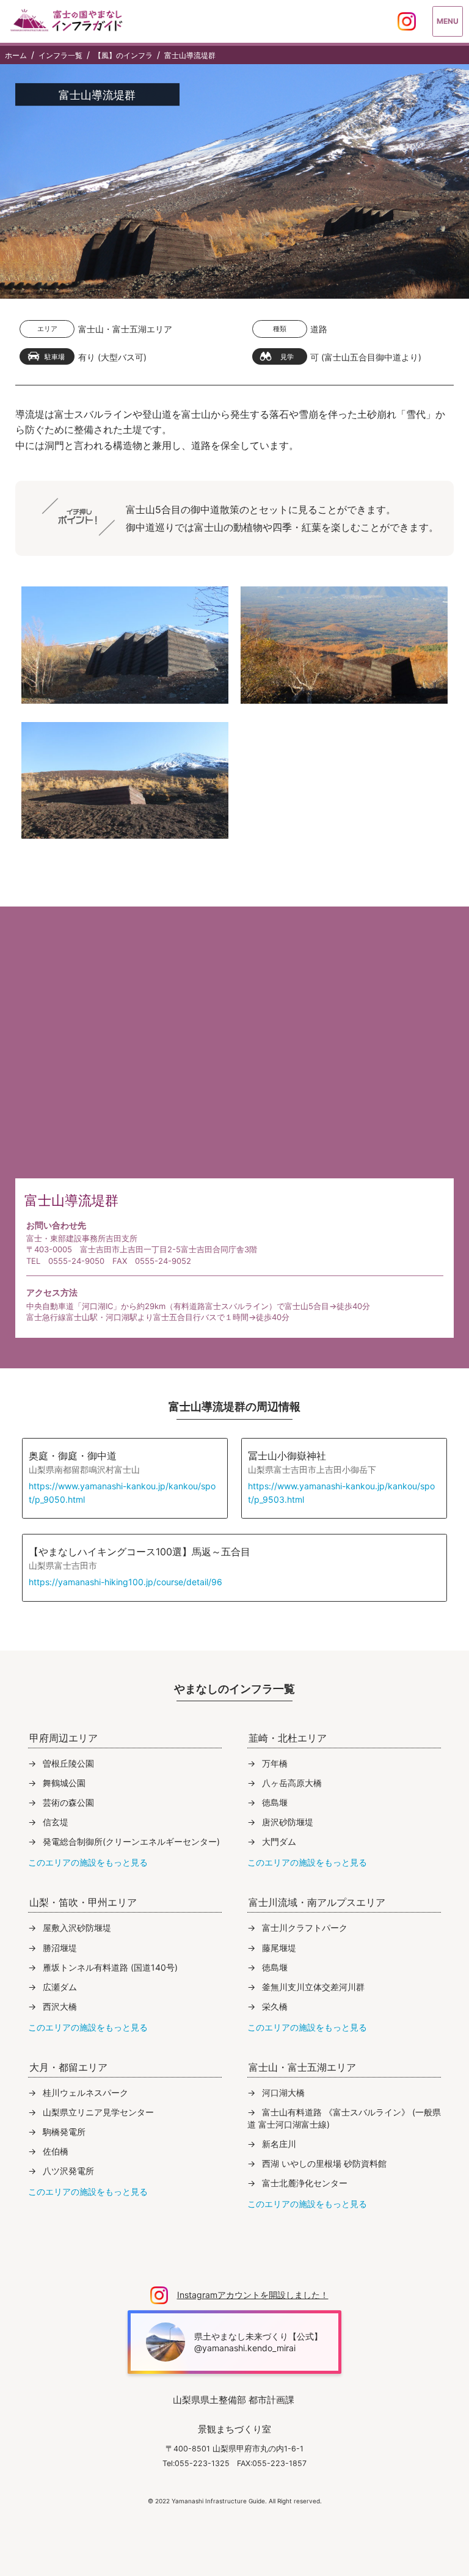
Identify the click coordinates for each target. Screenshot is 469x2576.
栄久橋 (275, 2006)
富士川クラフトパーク (305, 1928)
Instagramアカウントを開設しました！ (253, 2295)
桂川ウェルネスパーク (85, 2093)
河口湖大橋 (283, 2093)
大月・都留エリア (68, 2067)
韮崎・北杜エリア (288, 1738)
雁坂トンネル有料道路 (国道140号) (110, 1967)
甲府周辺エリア (64, 1738)
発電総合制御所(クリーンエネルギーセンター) (131, 1841)
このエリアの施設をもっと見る (88, 1862)
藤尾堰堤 (279, 1948)
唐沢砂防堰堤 (288, 1822)
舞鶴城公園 (64, 1783)
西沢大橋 (60, 2006)
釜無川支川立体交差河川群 (313, 1987)
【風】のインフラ (123, 56)
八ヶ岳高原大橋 (292, 1783)
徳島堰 (275, 1802)
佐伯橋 (56, 2151)
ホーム (16, 56)
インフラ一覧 (60, 56)
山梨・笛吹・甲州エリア (83, 1902)
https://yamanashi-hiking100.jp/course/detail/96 (125, 1582)
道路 (319, 329)
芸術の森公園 (68, 1802)
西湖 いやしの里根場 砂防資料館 (324, 2163)
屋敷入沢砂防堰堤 (77, 1928)
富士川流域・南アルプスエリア (317, 1902)
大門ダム (279, 1841)
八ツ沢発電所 (68, 2171)
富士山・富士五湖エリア (125, 329)
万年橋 (275, 1763)
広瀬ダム (60, 1987)
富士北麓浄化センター (305, 2183)
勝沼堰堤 (60, 1948)
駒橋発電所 (64, 2132)
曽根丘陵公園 (68, 1763)
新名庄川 (279, 2144)
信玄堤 (56, 1822)
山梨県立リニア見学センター (98, 2112)
